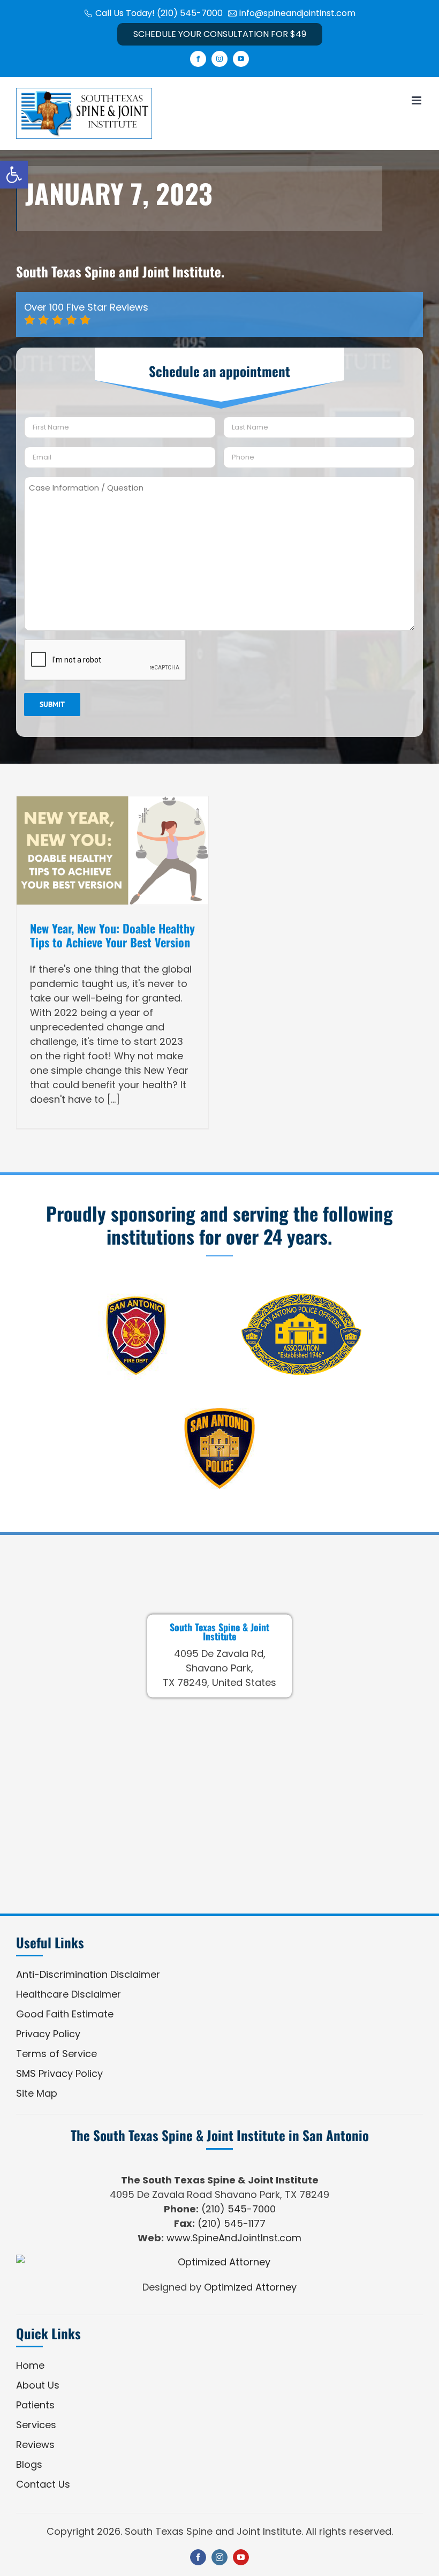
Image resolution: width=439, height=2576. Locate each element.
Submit (52, 704)
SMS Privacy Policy (59, 2073)
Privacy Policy (48, 2034)
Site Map (37, 2093)
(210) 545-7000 (239, 2209)
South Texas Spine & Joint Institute (219, 1631)
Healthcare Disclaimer (69, 1994)
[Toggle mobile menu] (417, 100)
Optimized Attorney (250, 2287)
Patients (35, 2405)
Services (36, 2425)
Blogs (29, 2464)
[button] (14, 175)
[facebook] (198, 2557)
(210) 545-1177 (232, 2223)
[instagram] (219, 2557)
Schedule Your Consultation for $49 (220, 34)
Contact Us (43, 2484)
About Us (38, 2385)
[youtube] (241, 2557)
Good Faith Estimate (65, 2014)
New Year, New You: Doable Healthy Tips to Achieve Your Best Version (112, 935)
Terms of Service (56, 2054)
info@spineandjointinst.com (297, 13)
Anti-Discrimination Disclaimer (88, 1974)
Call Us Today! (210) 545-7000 (159, 13)
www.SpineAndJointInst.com (234, 2238)
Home (30, 2365)
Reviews (35, 2445)
